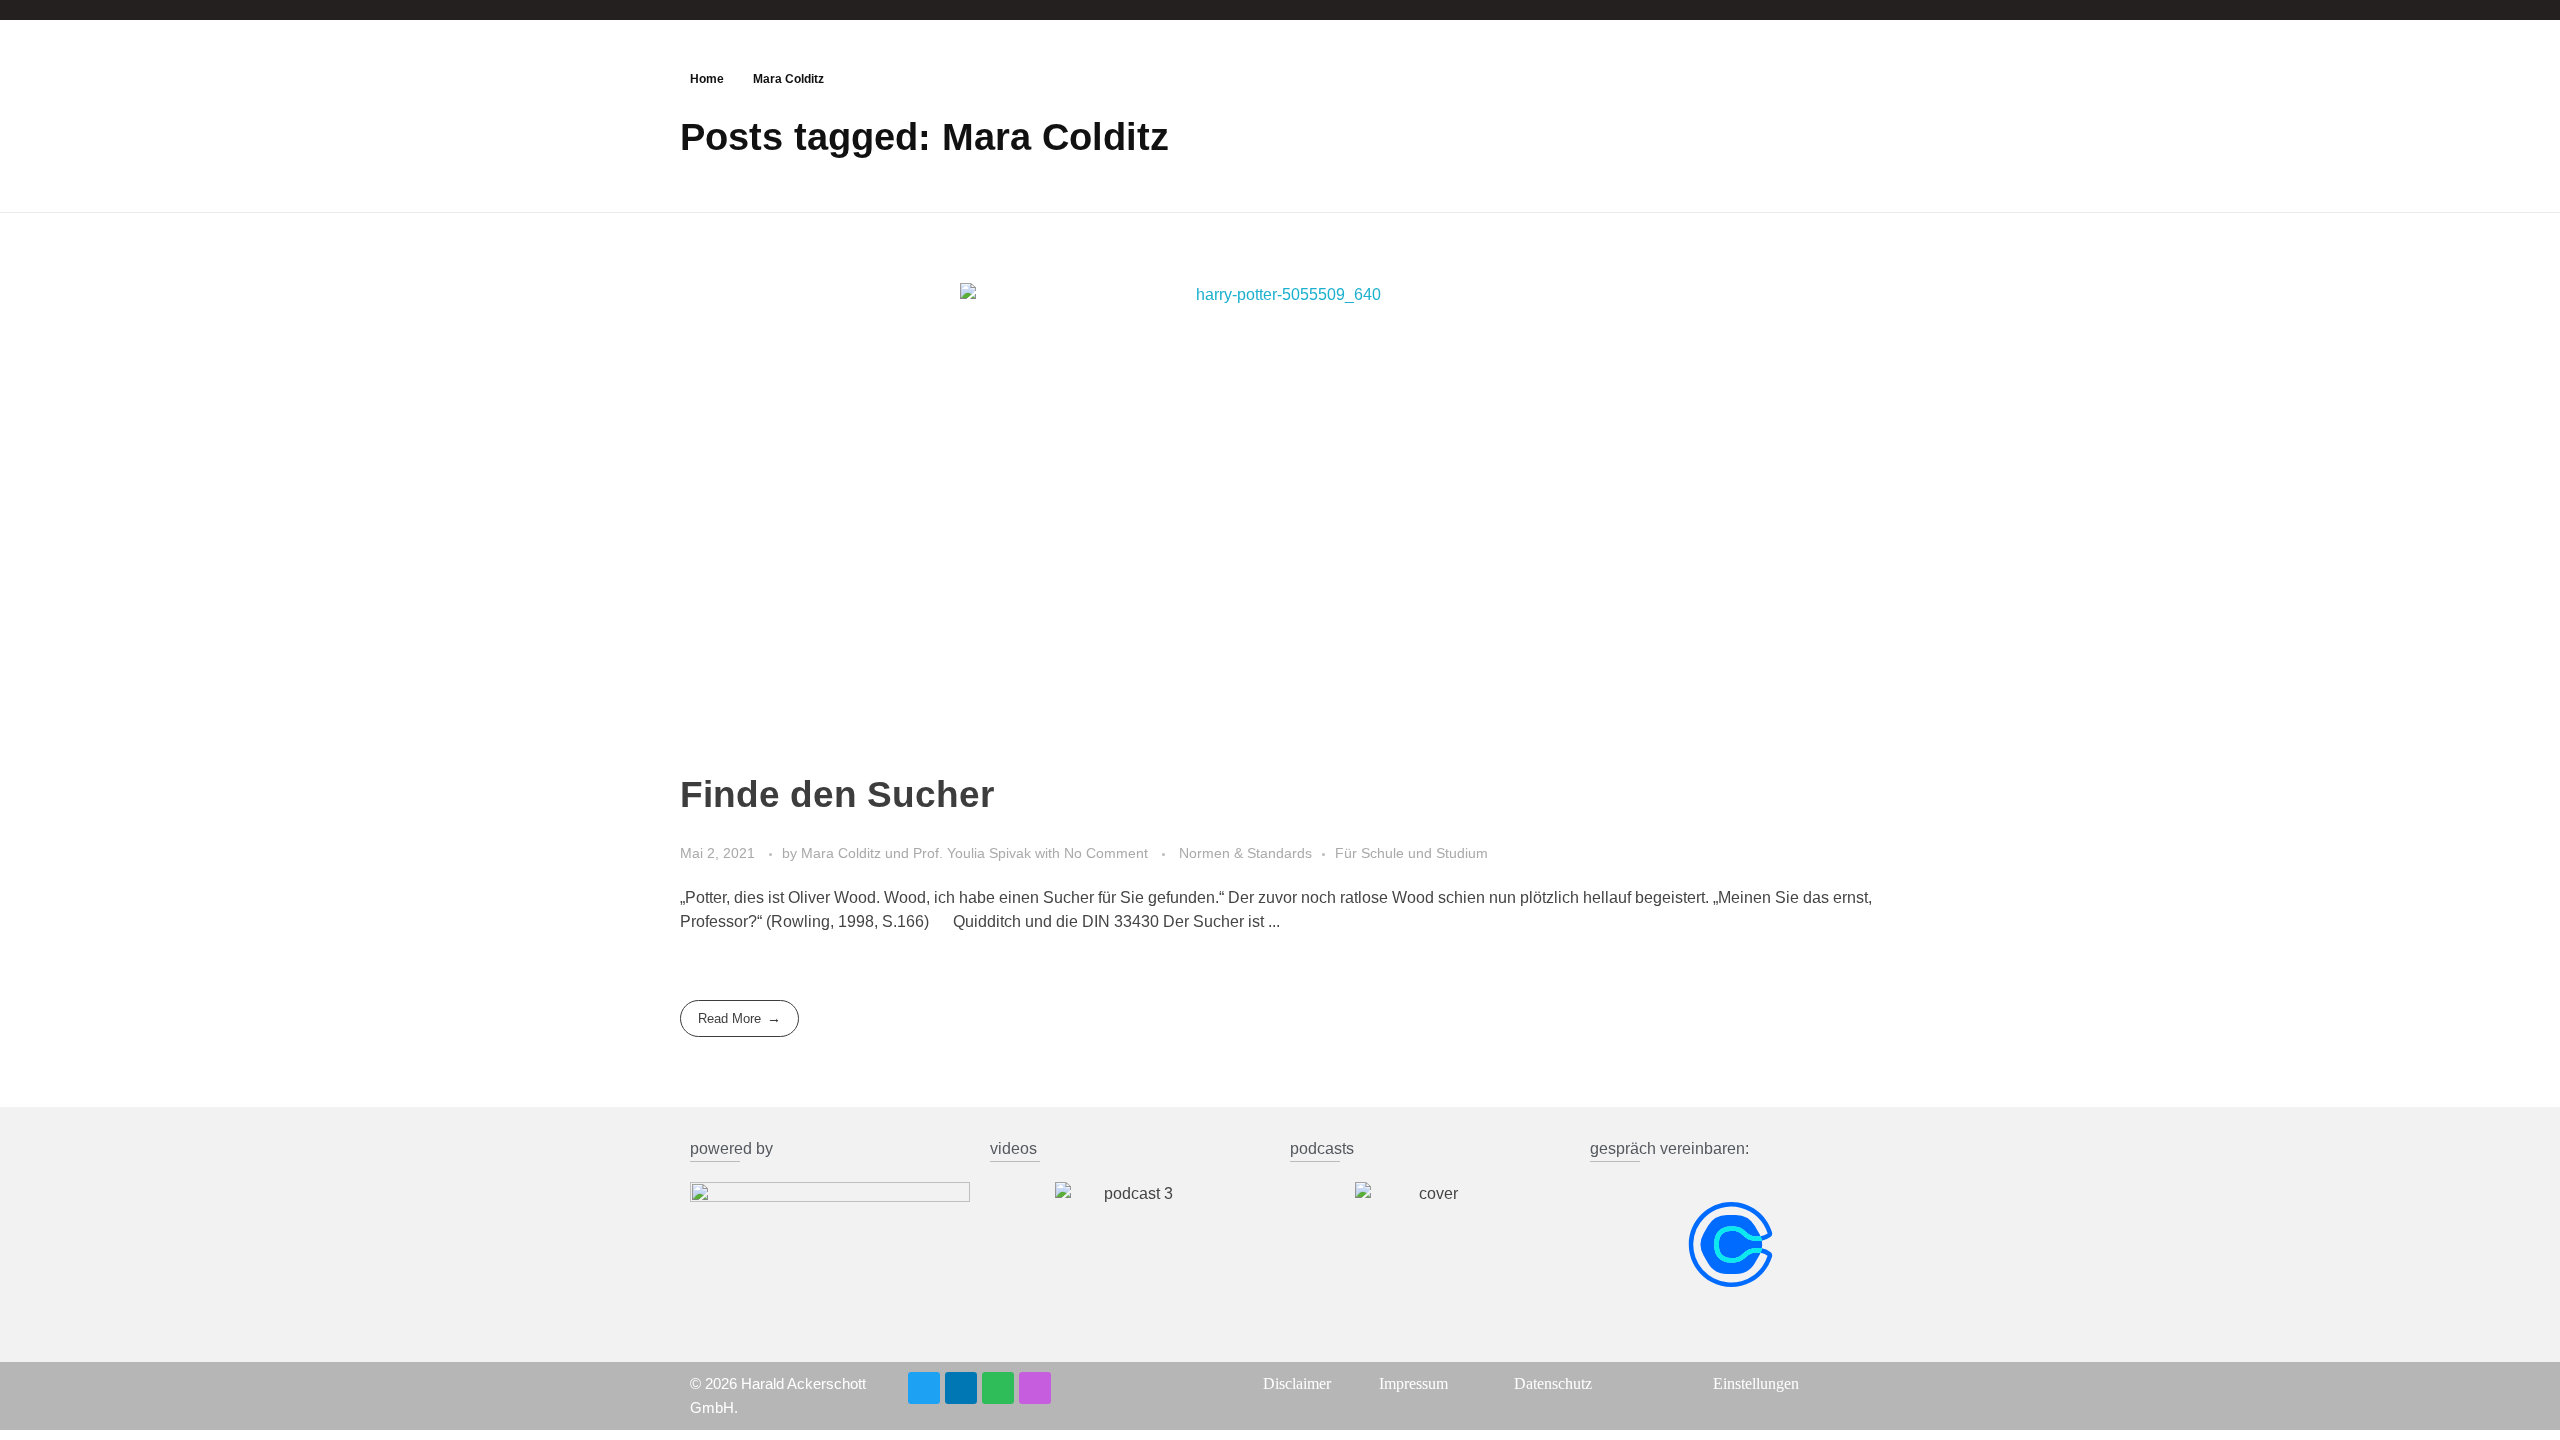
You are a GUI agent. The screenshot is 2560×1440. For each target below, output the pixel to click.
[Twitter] (924, 1388)
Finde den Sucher (837, 794)
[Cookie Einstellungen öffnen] (44, 1394)
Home (707, 79)
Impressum (1413, 1383)
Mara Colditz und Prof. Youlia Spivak (918, 853)
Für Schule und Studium (1411, 853)
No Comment (1106, 853)
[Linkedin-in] (961, 1388)
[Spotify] (998, 1388)
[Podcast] (1035, 1388)
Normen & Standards (1245, 853)
